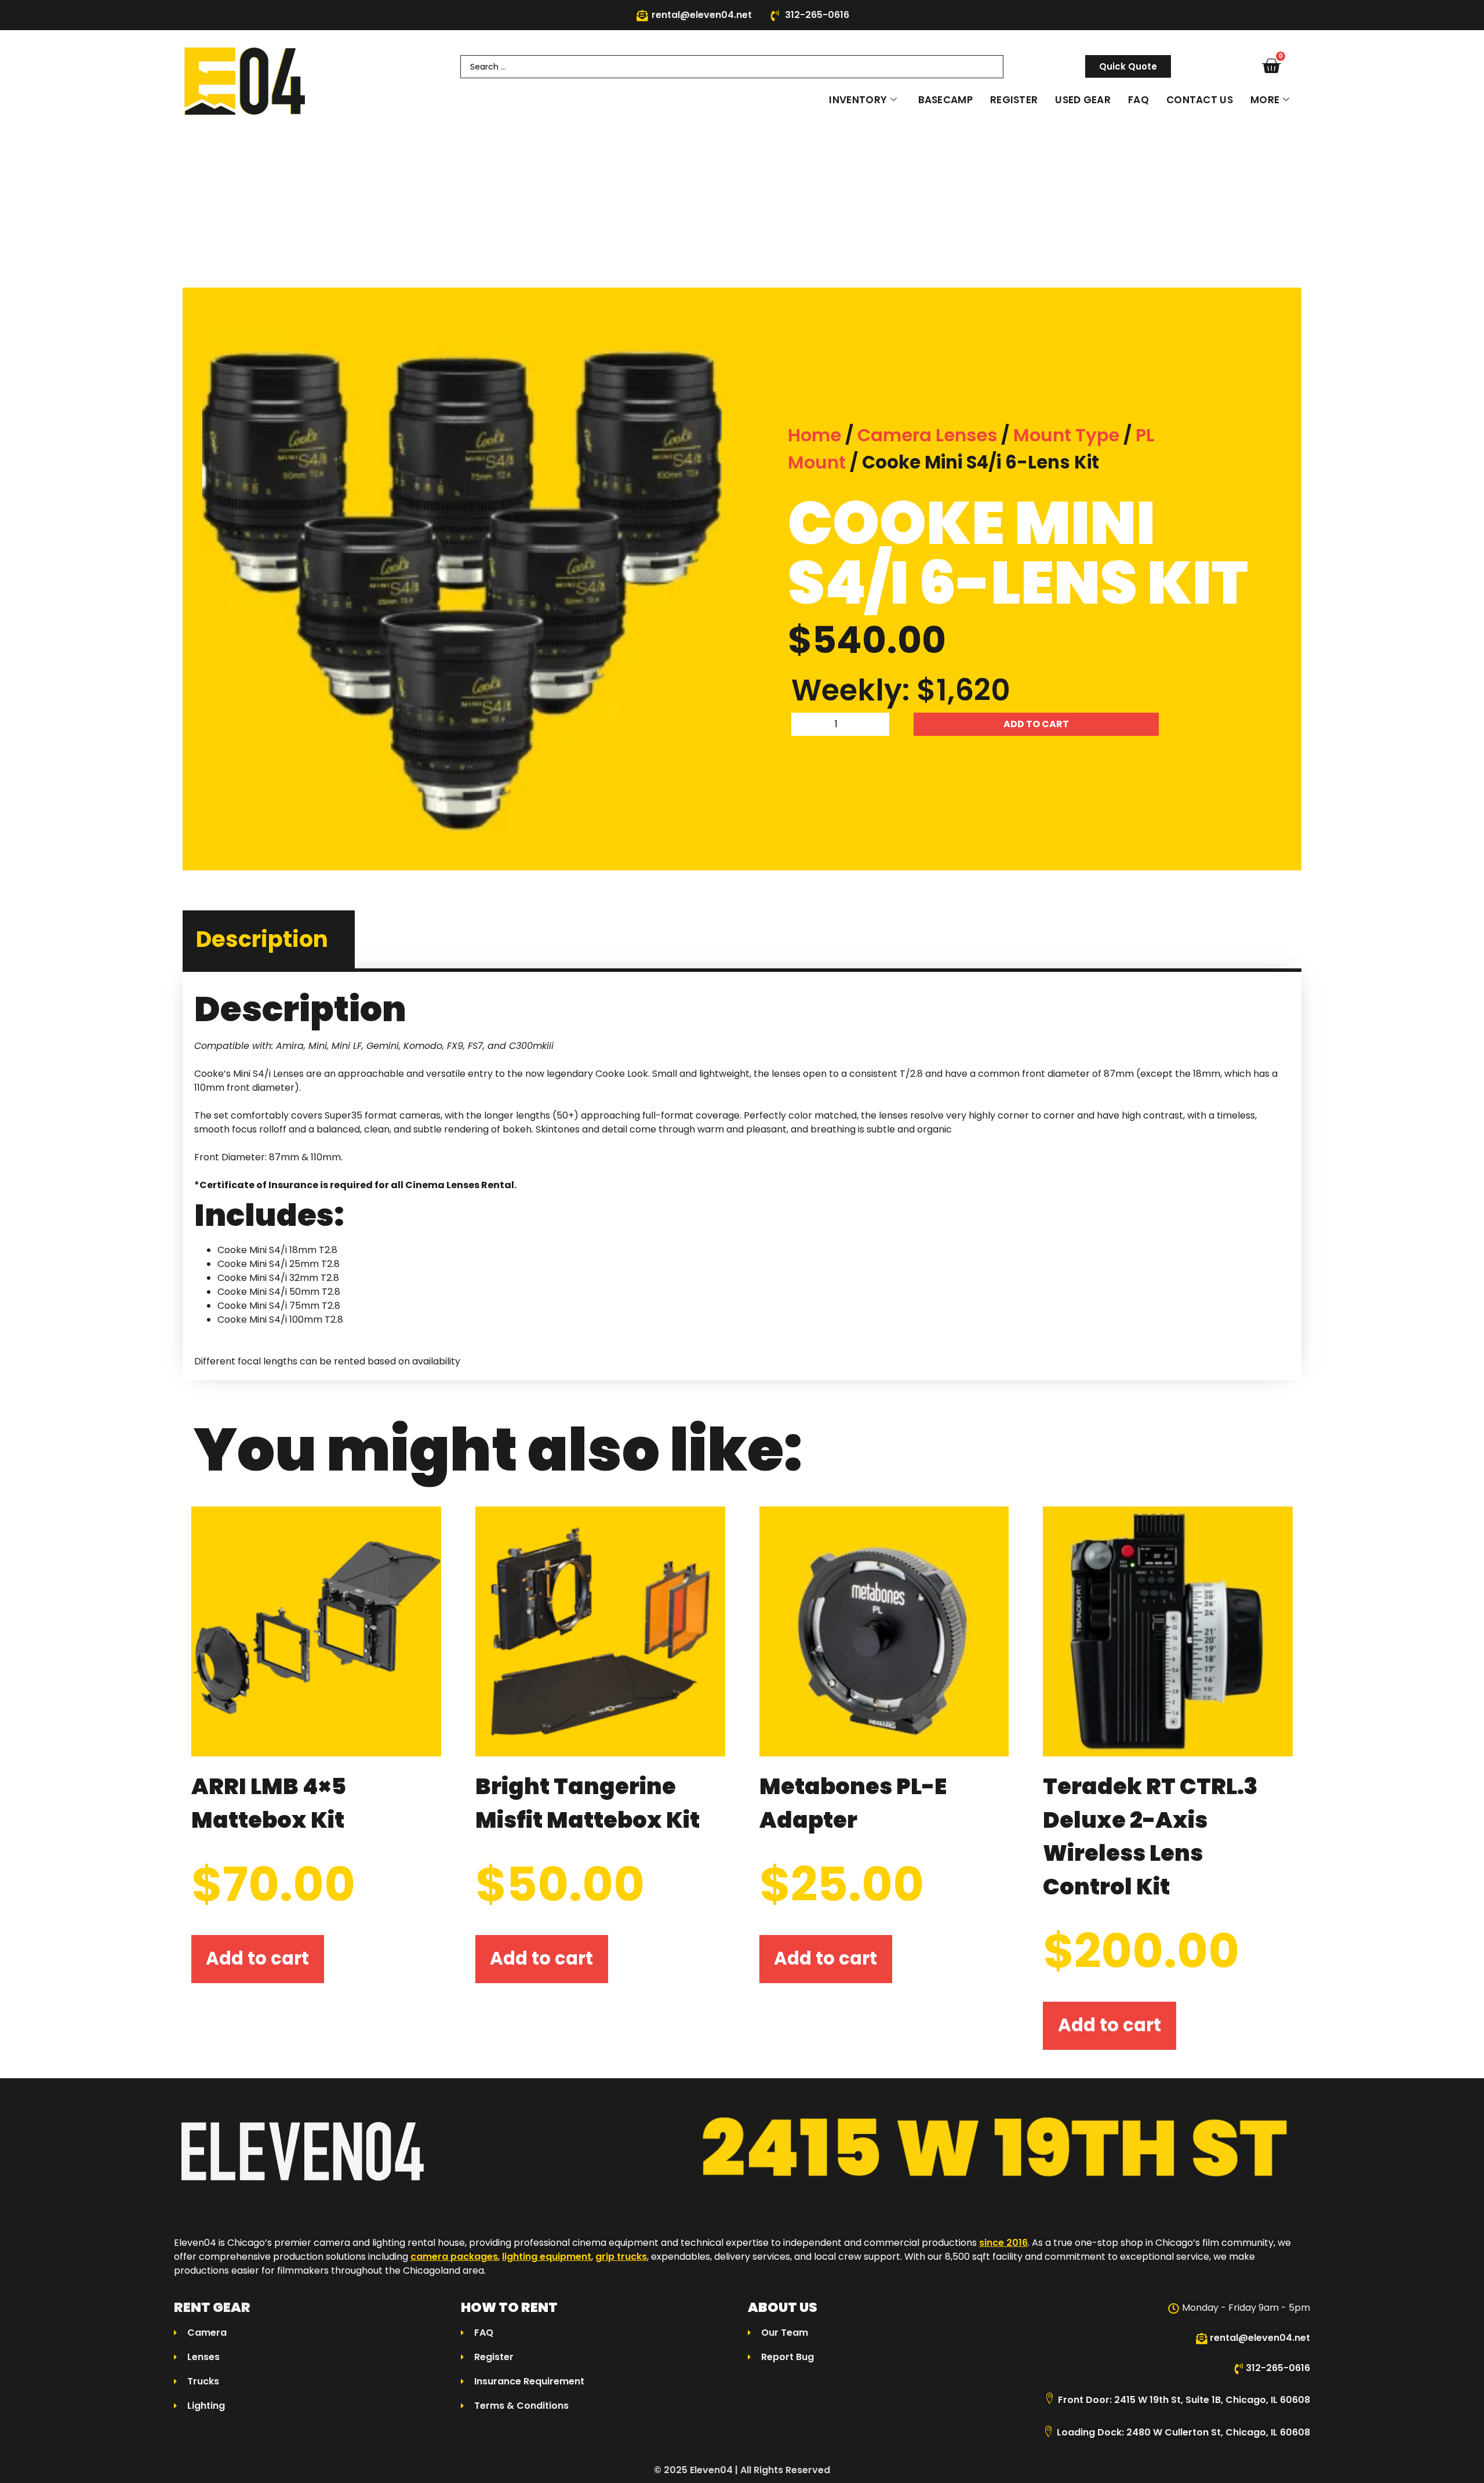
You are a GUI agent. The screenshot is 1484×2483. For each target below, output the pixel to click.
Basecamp (945, 100)
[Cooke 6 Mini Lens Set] (462, 591)
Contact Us (1200, 100)
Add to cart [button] (257, 1959)
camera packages (454, 2257)
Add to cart (1036, 724)
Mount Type (1066, 435)
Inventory (858, 100)
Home (814, 435)
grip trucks (621, 2257)
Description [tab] (262, 939)
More (1265, 100)
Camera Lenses (927, 435)
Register (1014, 100)
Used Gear (1083, 100)
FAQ (1139, 100)
